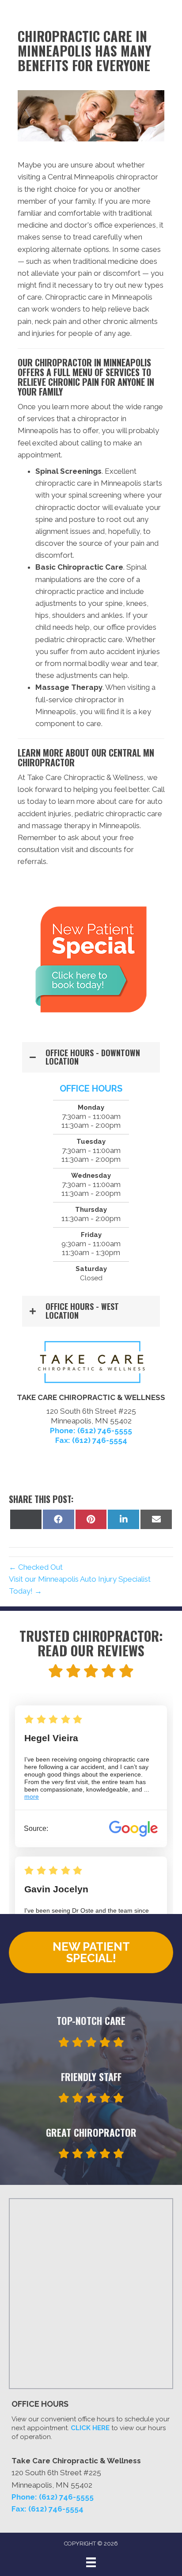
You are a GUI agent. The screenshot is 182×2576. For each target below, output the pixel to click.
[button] (91, 1058)
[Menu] (91, 2562)
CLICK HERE (90, 2428)
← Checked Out (36, 1567)
